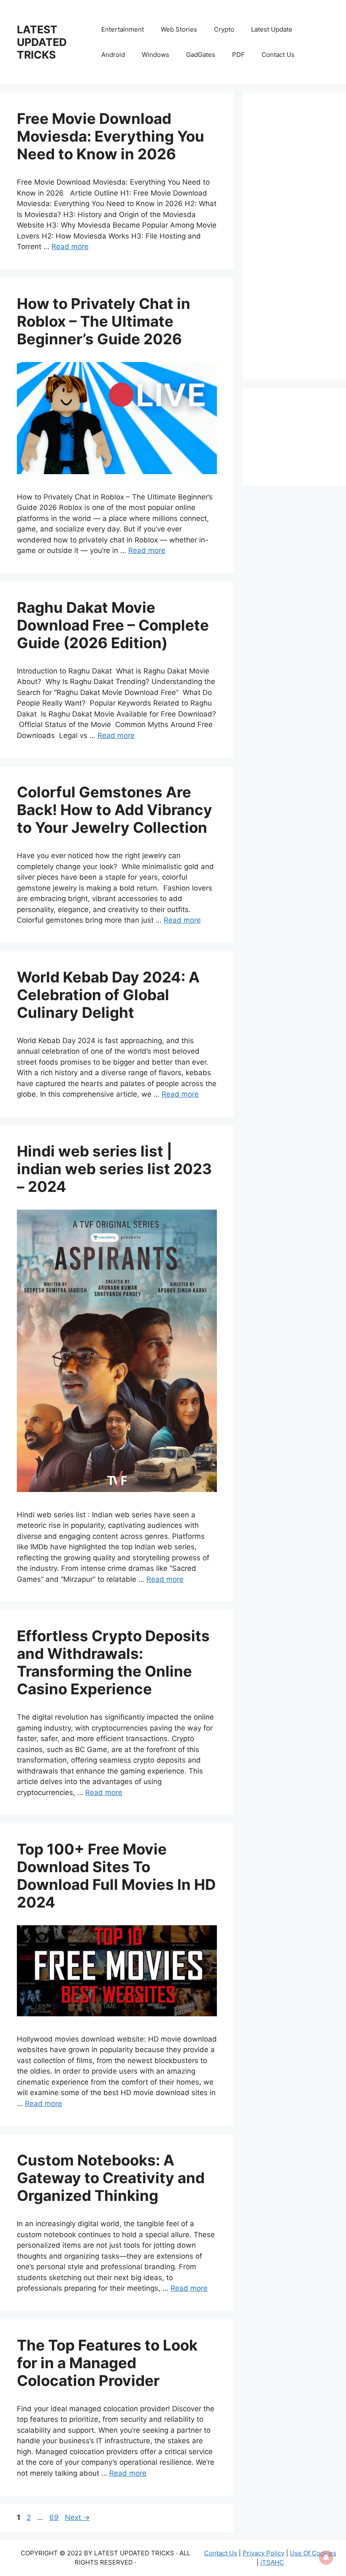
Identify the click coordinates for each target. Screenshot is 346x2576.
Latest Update (272, 29)
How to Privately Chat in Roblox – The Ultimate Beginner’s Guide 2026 (104, 321)
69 (55, 2517)
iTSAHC (272, 2562)
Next (77, 2517)
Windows (155, 55)
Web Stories (179, 29)
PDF (238, 55)
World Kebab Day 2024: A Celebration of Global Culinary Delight (108, 995)
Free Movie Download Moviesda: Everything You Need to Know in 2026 (111, 136)
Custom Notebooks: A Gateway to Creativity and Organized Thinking (111, 2178)
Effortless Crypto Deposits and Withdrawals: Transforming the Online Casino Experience (113, 1662)
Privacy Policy (264, 2553)
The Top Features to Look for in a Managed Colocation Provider (107, 2363)
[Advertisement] (294, 236)
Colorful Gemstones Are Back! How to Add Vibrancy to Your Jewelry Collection (115, 810)
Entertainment (123, 29)
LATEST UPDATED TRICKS (42, 42)
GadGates (201, 55)
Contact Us (278, 55)
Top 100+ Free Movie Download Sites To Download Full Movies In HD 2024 (116, 1876)
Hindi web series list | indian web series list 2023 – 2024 (114, 1169)
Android (113, 55)
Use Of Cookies (313, 2553)
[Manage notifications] (326, 2557)
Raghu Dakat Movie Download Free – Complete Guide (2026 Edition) (113, 625)
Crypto (224, 29)
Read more (70, 247)
